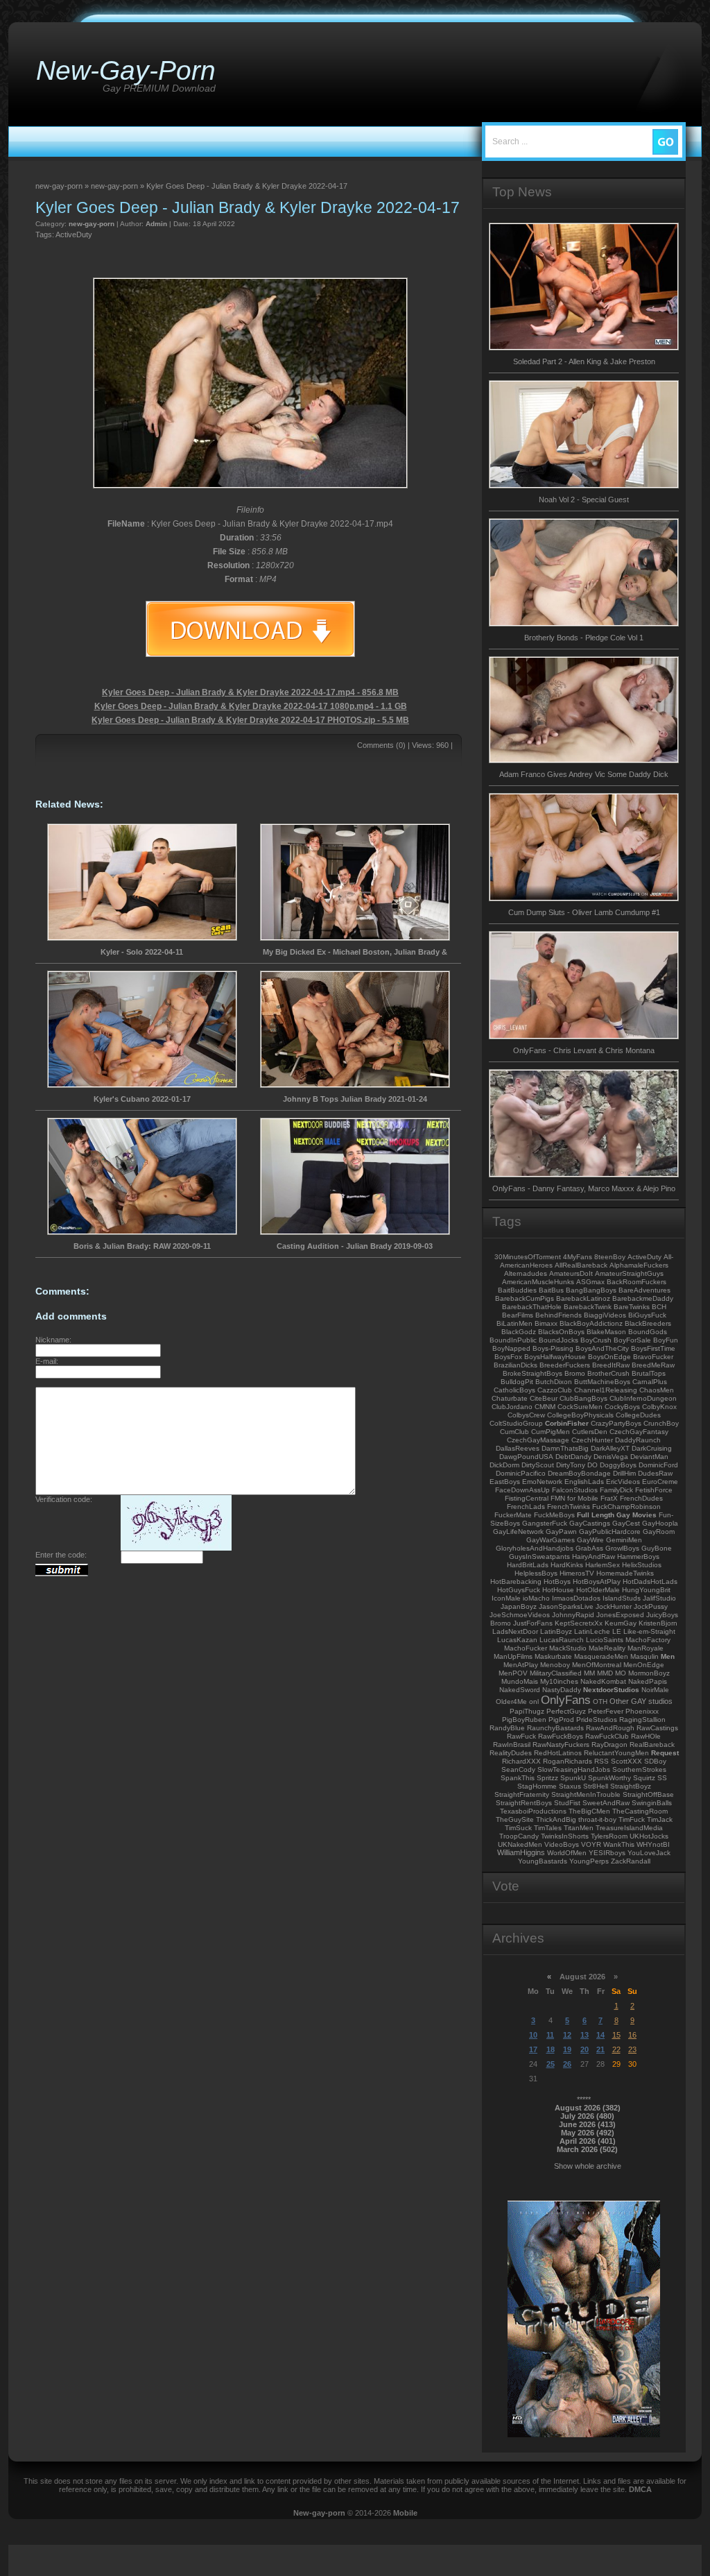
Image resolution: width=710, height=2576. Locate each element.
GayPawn (561, 1532)
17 (533, 2049)
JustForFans (533, 1623)
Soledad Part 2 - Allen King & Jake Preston (584, 361)
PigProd (561, 1720)
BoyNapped (511, 1348)
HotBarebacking (516, 1581)
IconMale (506, 1598)
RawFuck (521, 1736)
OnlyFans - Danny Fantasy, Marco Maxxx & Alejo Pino (584, 1188)
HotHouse (558, 1590)
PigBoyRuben (524, 1720)
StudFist (567, 1803)
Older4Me (511, 1701)
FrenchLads (526, 1507)
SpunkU (573, 1778)
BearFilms (518, 1315)
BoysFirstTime (653, 1348)
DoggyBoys (618, 1465)
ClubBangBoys (583, 1398)
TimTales (548, 1828)
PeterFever (606, 1711)
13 (585, 2035)
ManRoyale (646, 1648)
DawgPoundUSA (526, 1457)
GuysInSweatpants (539, 1556)
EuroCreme (660, 1482)
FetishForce (654, 1490)
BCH (659, 1307)
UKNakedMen (520, 1844)
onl (534, 1701)
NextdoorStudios (611, 1690)
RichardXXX (521, 1761)
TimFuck (632, 1819)
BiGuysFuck (647, 1315)
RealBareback (652, 1745)
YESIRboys (607, 1853)
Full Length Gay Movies (617, 1515)
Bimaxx (546, 1323)
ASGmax (590, 1282)
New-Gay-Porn (126, 70)
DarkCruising (652, 1448)
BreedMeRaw (653, 1365)
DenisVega (611, 1457)
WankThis (619, 1844)
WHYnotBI (653, 1844)
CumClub (514, 1432)
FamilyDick (616, 1490)
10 (533, 2035)
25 (551, 2064)
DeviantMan (649, 1457)
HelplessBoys (536, 1573)
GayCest (626, 1523)
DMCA (640, 2489)
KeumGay (621, 1623)
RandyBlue (507, 1728)
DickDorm (504, 1465)
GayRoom (659, 1532)
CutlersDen (590, 1432)
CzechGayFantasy (639, 1432)
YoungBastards (543, 1861)
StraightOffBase (648, 1794)
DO (592, 1465)
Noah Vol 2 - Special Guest (584, 500)
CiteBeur (544, 1398)
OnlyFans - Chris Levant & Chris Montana (584, 1050)
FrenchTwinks (569, 1507)
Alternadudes (526, 1273)
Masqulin (644, 1656)
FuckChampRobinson (626, 1507)
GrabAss (589, 1548)
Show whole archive (588, 2166)
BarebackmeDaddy (643, 1298)
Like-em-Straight (649, 1631)
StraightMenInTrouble (586, 1794)
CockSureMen (580, 1407)
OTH (600, 1701)
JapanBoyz (519, 1606)
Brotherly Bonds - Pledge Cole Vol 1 (584, 638)
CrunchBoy (661, 1423)
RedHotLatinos (558, 1753)
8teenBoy (610, 1257)
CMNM (545, 1407)
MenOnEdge (644, 1665)
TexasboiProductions (533, 1811)
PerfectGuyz (566, 1711)
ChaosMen (657, 1390)
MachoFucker (526, 1648)
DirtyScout (538, 1465)
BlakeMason (606, 1332)
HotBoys (557, 1581)
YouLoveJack (649, 1853)
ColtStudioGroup (516, 1423)
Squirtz (644, 1778)
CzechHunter (592, 1440)
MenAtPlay (521, 1665)
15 (616, 2035)
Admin (156, 224)
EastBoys (505, 1482)
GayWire (590, 1540)
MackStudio (568, 1648)
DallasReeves (518, 1448)
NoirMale (655, 1690)
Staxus (570, 1786)
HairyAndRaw (594, 1556)
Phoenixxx (642, 1711)
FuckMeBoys (554, 1515)
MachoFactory (648, 1640)
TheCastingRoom (640, 1811)
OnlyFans (566, 1700)
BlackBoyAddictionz (591, 1323)
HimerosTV (577, 1573)
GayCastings (590, 1523)
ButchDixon (554, 1382)
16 (632, 2035)
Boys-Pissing (553, 1348)
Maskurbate (553, 1656)
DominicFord (658, 1465)
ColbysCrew (526, 1415)
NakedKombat (603, 1681)
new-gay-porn (92, 224)
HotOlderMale (598, 1590)
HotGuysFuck (519, 1590)
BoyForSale (632, 1340)
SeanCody (518, 1769)
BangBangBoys (591, 1290)
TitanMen (579, 1828)
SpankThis (518, 1778)
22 (616, 2049)
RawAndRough (610, 1728)
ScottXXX (626, 1761)
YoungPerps (589, 1861)
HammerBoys (638, 1556)
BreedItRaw (611, 1365)
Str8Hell (596, 1786)
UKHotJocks (649, 1836)
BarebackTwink (588, 1307)
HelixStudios (642, 1565)
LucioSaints (605, 1640)
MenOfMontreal (597, 1665)
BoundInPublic (513, 1340)
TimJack (660, 1819)
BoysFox (508, 1357)
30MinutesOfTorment (528, 1257)
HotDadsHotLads (650, 1581)
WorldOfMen (567, 1853)
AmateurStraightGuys (629, 1273)
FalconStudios (575, 1490)
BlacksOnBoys (561, 1332)
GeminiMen (624, 1540)
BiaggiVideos (605, 1315)
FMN (558, 1498)
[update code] (176, 1548)
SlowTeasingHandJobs (574, 1769)
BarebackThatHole (532, 1307)
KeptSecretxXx (579, 1623)
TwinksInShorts (565, 1836)
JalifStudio (659, 1598)
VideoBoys (562, 1844)
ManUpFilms (513, 1656)
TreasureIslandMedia (629, 1828)
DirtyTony (571, 1465)
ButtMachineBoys (602, 1382)
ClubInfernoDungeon (643, 1398)
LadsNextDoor (515, 1631)
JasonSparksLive (566, 1606)
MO (621, 1673)
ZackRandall (631, 1861)
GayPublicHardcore (610, 1532)
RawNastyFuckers (561, 1745)
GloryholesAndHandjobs (535, 1548)
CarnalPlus (650, 1382)
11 (550, 2035)
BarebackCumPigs (525, 1298)
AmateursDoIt (571, 1273)
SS (662, 1778)
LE (617, 1631)
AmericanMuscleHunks (538, 1282)
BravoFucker (653, 1357)
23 (632, 2049)
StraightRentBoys (524, 1803)
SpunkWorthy (609, 1778)
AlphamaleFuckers (639, 1265)
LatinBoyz (556, 1631)
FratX (609, 1498)
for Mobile (583, 1498)
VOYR (591, 1844)
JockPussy (651, 1606)
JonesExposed (620, 1615)
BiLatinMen (514, 1323)
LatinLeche (592, 1631)
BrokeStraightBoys (532, 1373)
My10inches (559, 1681)
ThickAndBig (556, 1819)
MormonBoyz (649, 1673)
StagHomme (537, 1786)
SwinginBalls (652, 1803)
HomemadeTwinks (625, 1573)
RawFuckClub (607, 1736)
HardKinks (567, 1565)
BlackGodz (519, 1332)
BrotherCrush (608, 1373)
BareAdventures (644, 1290)
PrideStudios (597, 1720)
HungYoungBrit (646, 1590)
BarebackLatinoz (583, 1298)
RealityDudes (511, 1753)
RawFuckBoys (561, 1736)
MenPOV (513, 1673)
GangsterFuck (545, 1523)
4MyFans (578, 1257)
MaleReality (607, 1648)
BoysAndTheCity (602, 1348)
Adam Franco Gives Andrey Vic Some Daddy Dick (584, 774)
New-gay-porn (319, 2513)
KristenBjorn (658, 1623)
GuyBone (657, 1548)
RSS (601, 1761)
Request (665, 1753)
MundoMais (520, 1681)
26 (567, 2064)
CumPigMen (551, 1432)
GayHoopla (660, 1523)
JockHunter (614, 1606)
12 (567, 2035)
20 (585, 2049)
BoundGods (648, 1332)
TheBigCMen (589, 1811)
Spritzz (547, 1778)
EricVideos (623, 1482)
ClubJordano (512, 1407)
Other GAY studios (641, 1701)
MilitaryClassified (556, 1673)
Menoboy (555, 1665)
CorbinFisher (567, 1423)
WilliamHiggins (521, 1852)
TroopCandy (519, 1836)
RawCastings (657, 1728)
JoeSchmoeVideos (520, 1615)
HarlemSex (603, 1565)
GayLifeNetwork (518, 1532)
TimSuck (518, 1828)
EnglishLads (584, 1482)
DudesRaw (655, 1473)
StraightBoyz (631, 1786)
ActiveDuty (74, 234)
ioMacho (536, 1598)
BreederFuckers (565, 1365)
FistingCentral (527, 1498)
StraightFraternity (522, 1794)
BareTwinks (632, 1307)
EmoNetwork (542, 1482)
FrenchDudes (641, 1498)
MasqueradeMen (601, 1656)
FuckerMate (513, 1515)
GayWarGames (551, 1540)
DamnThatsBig (565, 1448)
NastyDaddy (562, 1690)
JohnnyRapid (573, 1615)
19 (567, 2049)
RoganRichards (568, 1761)
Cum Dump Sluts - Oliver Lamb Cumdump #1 (584, 912)
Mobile (405, 2513)
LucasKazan (517, 1640)
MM (589, 1673)
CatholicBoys (514, 1390)
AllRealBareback (581, 1265)
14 (600, 2035)
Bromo (575, 1373)
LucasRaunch (562, 1640)
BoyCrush (596, 1340)
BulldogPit (517, 1382)
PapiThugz (527, 1711)
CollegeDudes (638, 1415)
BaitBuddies (517, 1290)
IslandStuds (622, 1598)
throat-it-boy (597, 1819)
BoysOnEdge (609, 1357)
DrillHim (624, 1473)
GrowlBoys (622, 1548)
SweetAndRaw (606, 1803)
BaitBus (551, 1290)
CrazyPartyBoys (616, 1423)
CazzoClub (555, 1390)
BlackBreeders (648, 1323)
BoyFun (666, 1340)
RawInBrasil (512, 1745)
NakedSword (520, 1690)
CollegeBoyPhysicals (580, 1415)
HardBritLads (528, 1565)
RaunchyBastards (555, 1728)
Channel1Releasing (606, 1390)
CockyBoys (622, 1407)
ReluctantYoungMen (616, 1753)
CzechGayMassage (538, 1440)
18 (551, 2049)
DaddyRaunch (638, 1440)
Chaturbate (510, 1398)
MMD (605, 1673)
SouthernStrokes (639, 1769)
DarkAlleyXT (610, 1448)
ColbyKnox (659, 1407)
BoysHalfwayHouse (555, 1357)
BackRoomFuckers (637, 1282)
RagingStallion (642, 1720)
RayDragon (609, 1745)
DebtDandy (573, 1457)
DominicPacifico (521, 1473)
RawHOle (646, 1736)
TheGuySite (515, 1819)
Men (668, 1656)
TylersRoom (609, 1836)
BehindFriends (559, 1315)
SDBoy (655, 1761)
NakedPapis (648, 1681)
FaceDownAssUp (522, 1490)
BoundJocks (559, 1340)
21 (600, 2049)
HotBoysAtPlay (597, 1581)
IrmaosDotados (576, 1598)
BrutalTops (649, 1373)
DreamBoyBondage (579, 1473)
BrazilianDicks (516, 1365)
